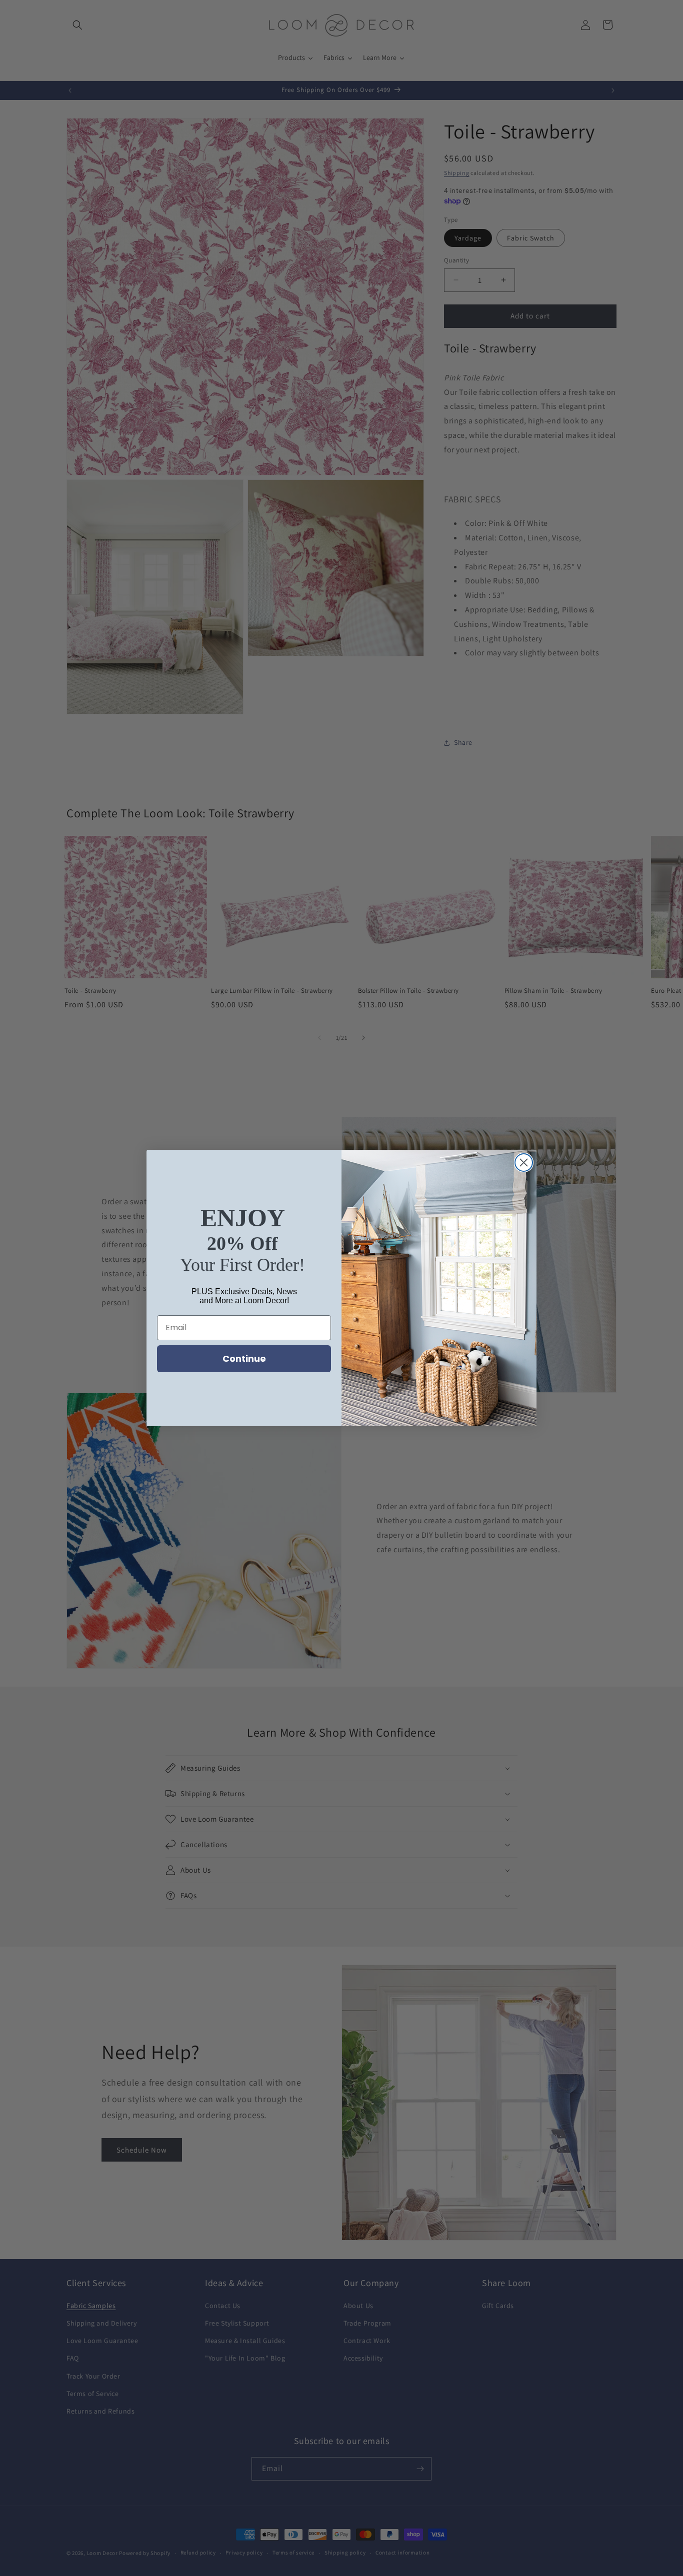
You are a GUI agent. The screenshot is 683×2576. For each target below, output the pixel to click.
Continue (244, 1358)
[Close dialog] (524, 1163)
